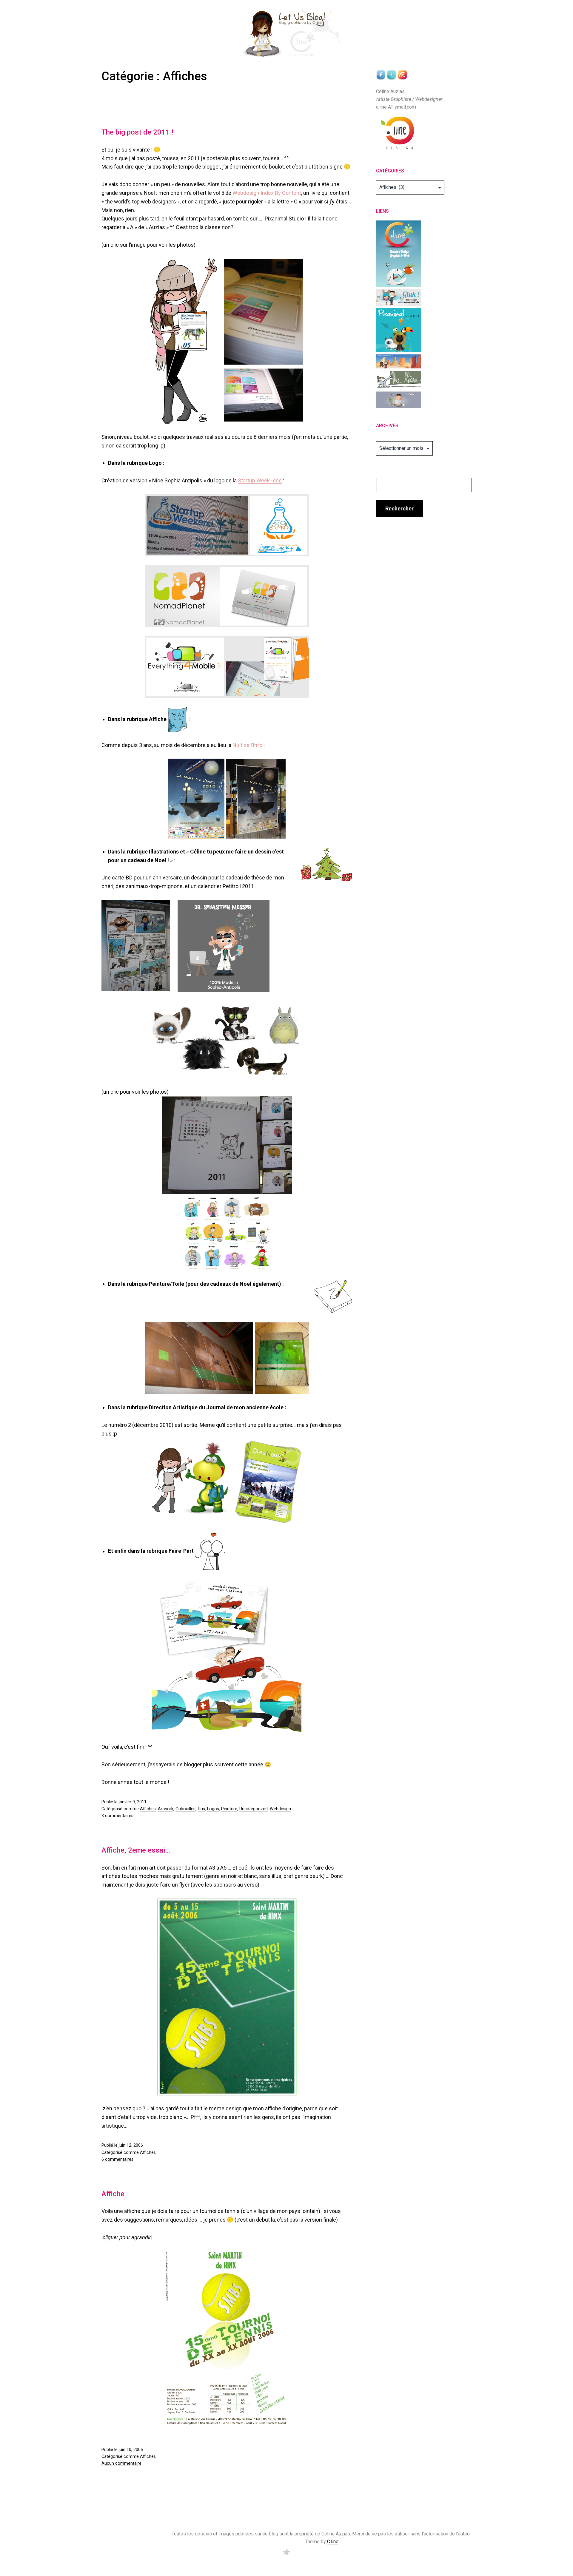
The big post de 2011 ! (137, 132)
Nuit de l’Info (247, 745)
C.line (333, 2542)
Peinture (229, 1809)
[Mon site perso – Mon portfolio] (398, 253)
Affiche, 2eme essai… (136, 1850)
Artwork (166, 1809)
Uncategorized (254, 1809)
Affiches (148, 1809)
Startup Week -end (260, 480)
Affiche (113, 2194)
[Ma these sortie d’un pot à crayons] (398, 380)
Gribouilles (185, 1809)
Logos (213, 1809)
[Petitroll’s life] (398, 399)
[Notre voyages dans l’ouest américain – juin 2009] (398, 361)
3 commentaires (117, 1816)
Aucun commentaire (121, 2463)
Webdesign (280, 1809)
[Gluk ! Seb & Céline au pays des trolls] (398, 297)
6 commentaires (117, 2159)
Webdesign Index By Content (267, 193)
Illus (201, 1809)
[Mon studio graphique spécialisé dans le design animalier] (398, 330)
